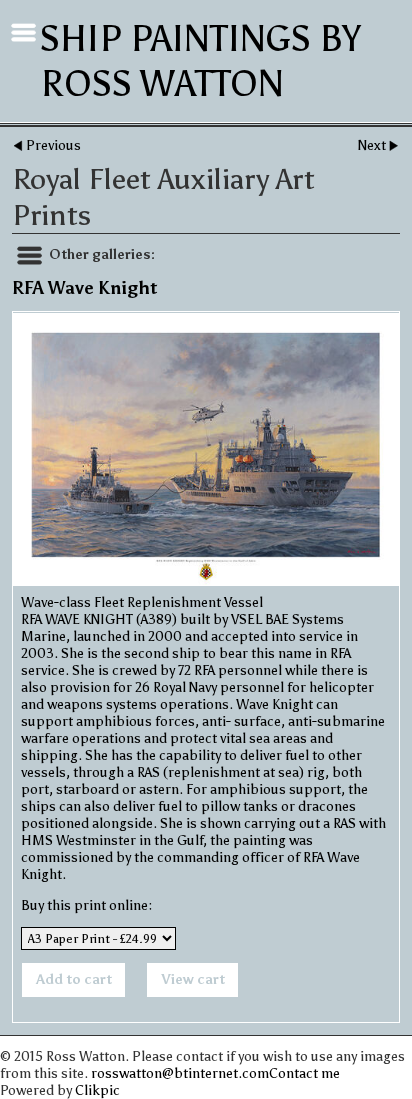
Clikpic (97, 1090)
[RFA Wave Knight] (206, 449)
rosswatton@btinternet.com (180, 1073)
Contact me (304, 1073)
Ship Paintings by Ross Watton (200, 61)
